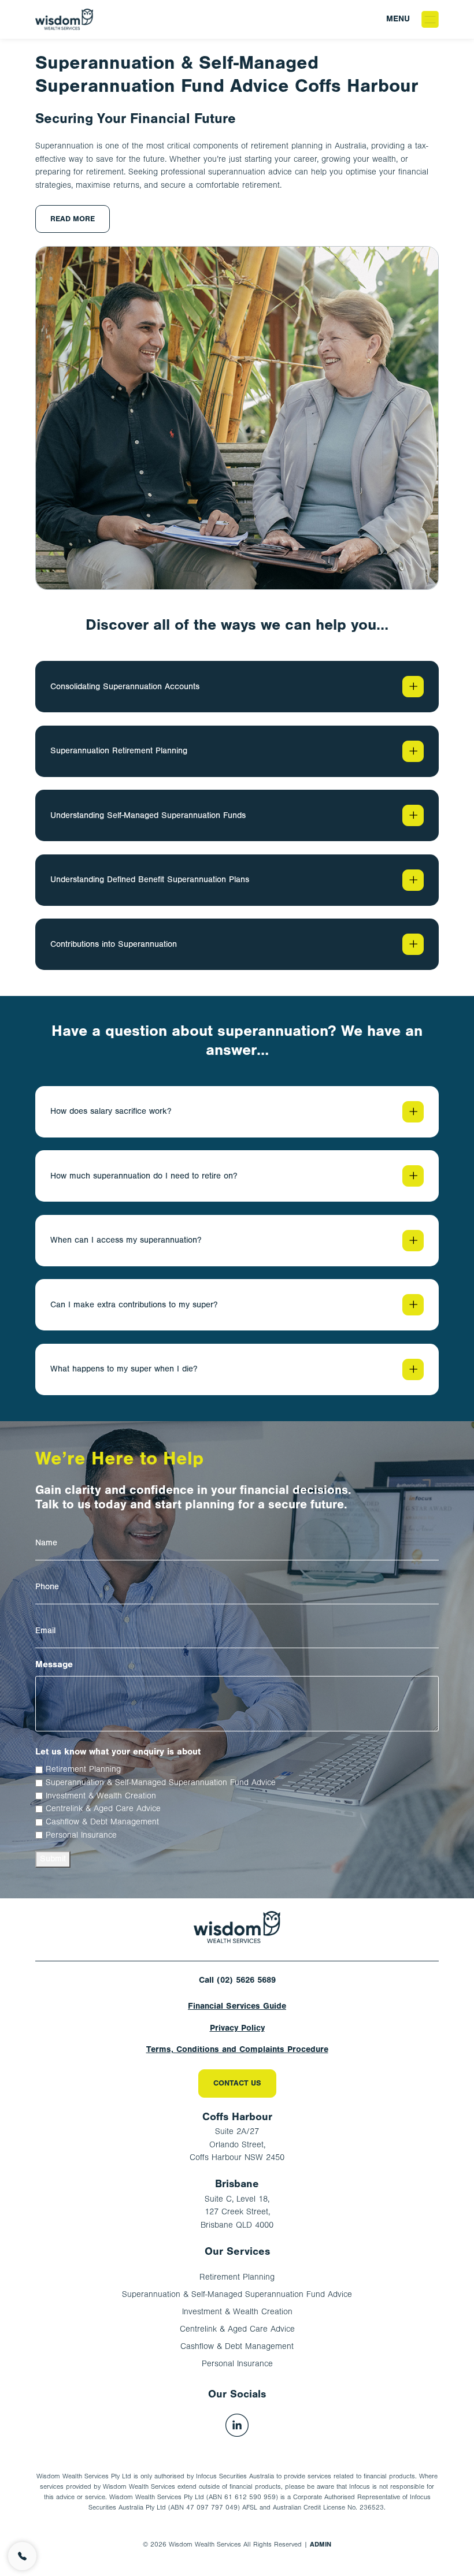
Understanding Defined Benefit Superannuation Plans (150, 880)
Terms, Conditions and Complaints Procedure (237, 2049)
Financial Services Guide (237, 2006)
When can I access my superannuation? (126, 1240)
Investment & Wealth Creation (101, 1796)
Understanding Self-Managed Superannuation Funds (148, 815)
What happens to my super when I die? (124, 1369)
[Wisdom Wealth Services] (237, 1927)
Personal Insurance (81, 1835)
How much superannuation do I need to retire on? (144, 1176)
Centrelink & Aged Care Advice (103, 1809)
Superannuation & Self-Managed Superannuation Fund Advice (161, 1783)
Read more (73, 219)
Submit (53, 1859)
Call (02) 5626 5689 (237, 1980)
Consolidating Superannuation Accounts (125, 687)
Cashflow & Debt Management (102, 1822)
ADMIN (321, 2544)
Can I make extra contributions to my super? (134, 1305)
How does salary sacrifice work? (111, 1111)
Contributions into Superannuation (114, 944)
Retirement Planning (83, 1769)
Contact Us (237, 2083)
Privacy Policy (237, 2028)
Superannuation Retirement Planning (119, 751)
